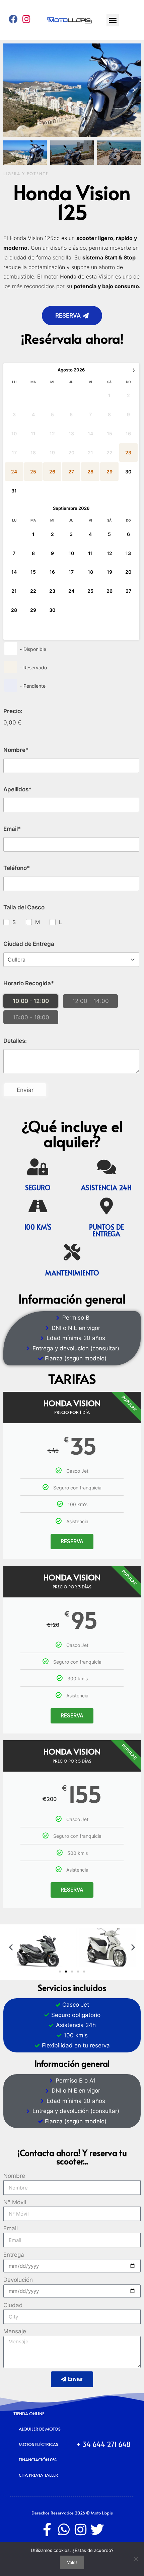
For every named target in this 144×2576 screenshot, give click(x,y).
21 (14, 591)
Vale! (72, 2562)
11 (90, 553)
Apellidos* (17, 789)
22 (33, 591)
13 (128, 553)
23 (52, 591)
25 (90, 591)
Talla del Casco (24, 907)
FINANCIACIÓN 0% (38, 2460)
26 (110, 591)
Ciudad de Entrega (29, 944)
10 (71, 553)
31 (14, 491)
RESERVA (72, 1541)
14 (14, 572)
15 (33, 572)
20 (128, 572)
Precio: (13, 711)
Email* (12, 829)
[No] (136, 2559)
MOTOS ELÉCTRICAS (39, 2444)
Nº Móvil (15, 2202)
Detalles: (15, 1041)
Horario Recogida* (29, 983)
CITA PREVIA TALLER (38, 2475)
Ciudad (13, 2305)
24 (71, 591)
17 (71, 572)
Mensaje (15, 2331)
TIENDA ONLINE (29, 2414)
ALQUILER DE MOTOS (40, 2429)
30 (128, 472)
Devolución (18, 2280)
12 (110, 553)
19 (110, 572)
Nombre (14, 2176)
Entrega (14, 2255)
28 (14, 610)
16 (52, 572)
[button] (113, 20)
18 (90, 572)
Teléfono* (17, 868)
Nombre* (16, 750)
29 (33, 610)
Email (11, 2228)
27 (128, 591)
